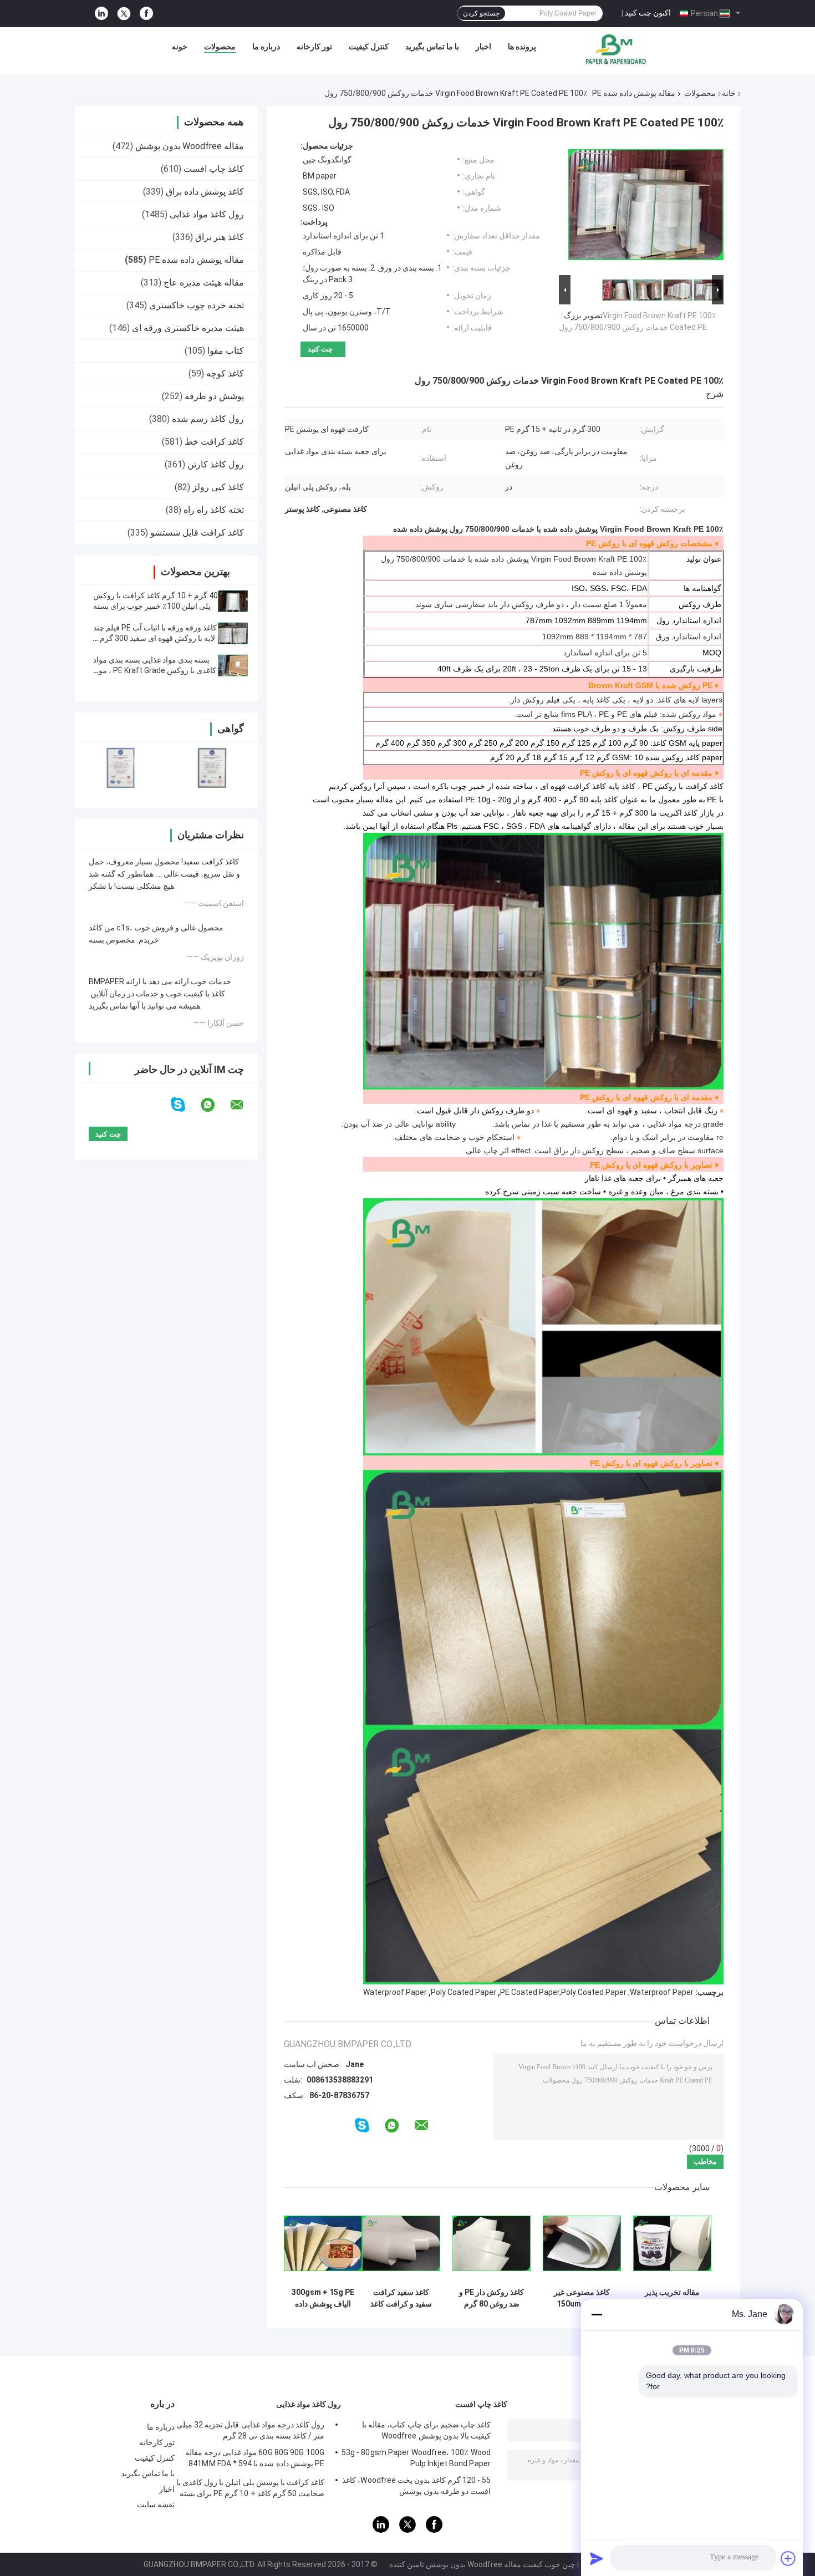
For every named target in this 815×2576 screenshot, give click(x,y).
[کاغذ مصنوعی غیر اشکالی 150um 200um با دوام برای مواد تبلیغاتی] (582, 2243)
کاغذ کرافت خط (214, 442)
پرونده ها (522, 47)
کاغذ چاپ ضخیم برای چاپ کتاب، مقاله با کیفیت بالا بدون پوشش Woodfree (426, 2430)
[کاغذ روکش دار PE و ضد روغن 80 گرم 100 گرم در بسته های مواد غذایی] (491, 2243)
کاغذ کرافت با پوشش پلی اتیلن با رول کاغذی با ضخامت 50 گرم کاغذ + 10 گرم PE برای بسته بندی (250, 2490)
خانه (729, 93)
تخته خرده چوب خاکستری (197, 305)
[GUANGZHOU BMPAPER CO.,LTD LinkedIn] (101, 14)
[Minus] (597, 2314)
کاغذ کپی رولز (218, 487)
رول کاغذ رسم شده (208, 419)
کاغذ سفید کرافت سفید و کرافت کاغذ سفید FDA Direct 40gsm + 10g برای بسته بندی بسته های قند (401, 2298)
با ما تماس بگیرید (432, 47)
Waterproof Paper (395, 1992)
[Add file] (788, 2558)
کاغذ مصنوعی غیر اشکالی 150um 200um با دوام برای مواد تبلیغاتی (582, 2298)
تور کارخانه (314, 47)
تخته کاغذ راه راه (214, 510)
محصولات (220, 47)
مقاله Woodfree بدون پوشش (190, 146)
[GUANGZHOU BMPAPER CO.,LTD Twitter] (124, 14)
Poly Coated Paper (463, 1992)
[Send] (597, 2558)
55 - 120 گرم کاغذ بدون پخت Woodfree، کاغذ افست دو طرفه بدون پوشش (416, 2486)
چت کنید (320, 349)
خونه (180, 47)
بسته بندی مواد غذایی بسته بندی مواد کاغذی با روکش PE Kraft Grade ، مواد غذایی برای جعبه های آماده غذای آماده (155, 670)
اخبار (483, 47)
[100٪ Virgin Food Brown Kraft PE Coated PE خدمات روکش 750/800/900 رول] (646, 207)
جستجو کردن (481, 13)
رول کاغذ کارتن (216, 464)
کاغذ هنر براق (220, 237)
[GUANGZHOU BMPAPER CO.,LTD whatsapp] (215, 1105)
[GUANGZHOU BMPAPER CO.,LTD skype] (185, 1105)
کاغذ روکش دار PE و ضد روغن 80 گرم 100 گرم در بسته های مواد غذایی (491, 2298)
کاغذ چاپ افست (214, 169)
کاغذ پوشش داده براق (205, 192)
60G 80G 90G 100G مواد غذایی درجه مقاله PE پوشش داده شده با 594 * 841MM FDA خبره (255, 2460)
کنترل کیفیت (369, 47)
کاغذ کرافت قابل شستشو (197, 533)
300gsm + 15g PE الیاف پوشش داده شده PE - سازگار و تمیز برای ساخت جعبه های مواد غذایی (323, 2298)
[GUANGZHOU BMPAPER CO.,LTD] (615, 49)
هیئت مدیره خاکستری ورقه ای (188, 328)
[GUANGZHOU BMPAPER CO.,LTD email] (244, 1105)
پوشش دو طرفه (214, 396)
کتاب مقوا (226, 351)
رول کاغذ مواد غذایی (207, 214)
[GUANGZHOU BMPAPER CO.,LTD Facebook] (146, 14)
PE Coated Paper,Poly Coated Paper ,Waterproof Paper (597, 1992)
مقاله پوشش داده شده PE (634, 93)
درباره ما (266, 47)
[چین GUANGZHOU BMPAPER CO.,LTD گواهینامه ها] (121, 768)
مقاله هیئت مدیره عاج (204, 282)
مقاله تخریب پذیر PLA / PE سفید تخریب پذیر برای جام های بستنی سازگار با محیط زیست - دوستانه (673, 2298)
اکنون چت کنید (648, 13)
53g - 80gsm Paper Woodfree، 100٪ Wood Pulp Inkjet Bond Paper (416, 2458)
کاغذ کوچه (225, 373)
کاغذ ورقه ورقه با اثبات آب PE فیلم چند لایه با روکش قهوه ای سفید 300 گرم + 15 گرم (155, 638)
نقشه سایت (156, 2504)
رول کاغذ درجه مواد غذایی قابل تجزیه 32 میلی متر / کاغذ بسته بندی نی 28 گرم (250, 2430)
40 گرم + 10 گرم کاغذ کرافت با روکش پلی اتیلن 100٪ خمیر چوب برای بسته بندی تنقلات (156, 606)
